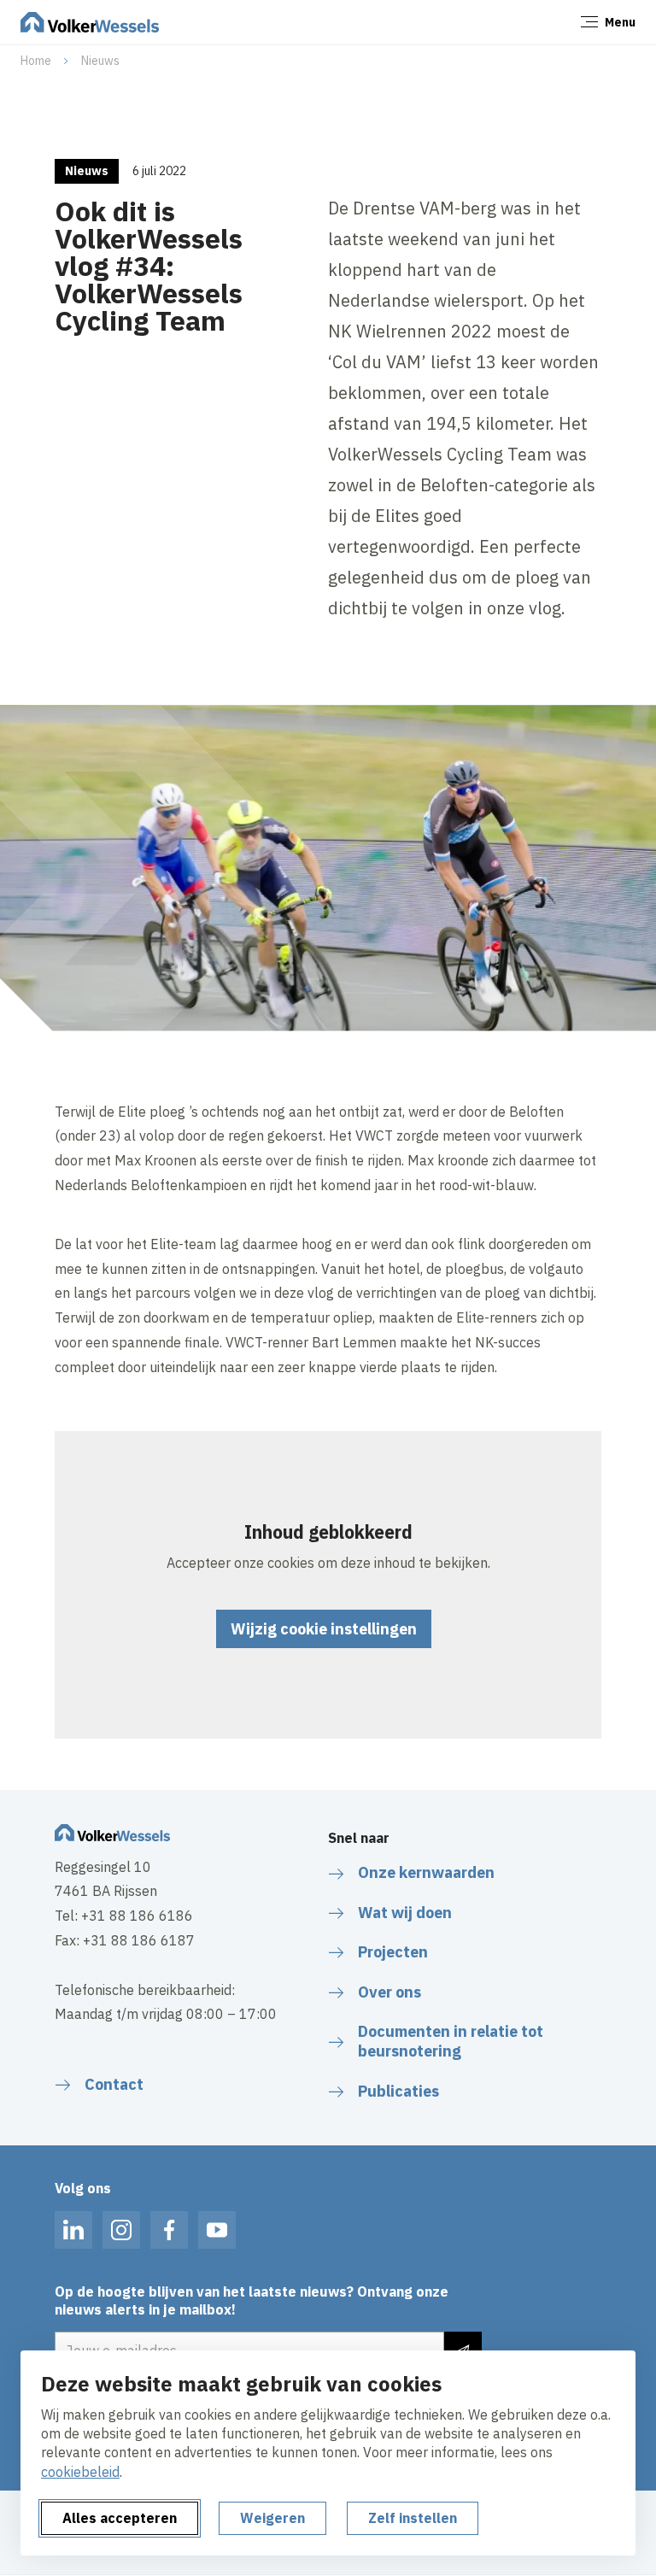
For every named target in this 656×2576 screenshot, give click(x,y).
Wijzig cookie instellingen (324, 1629)
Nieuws (100, 61)
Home (36, 61)
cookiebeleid (80, 2472)
